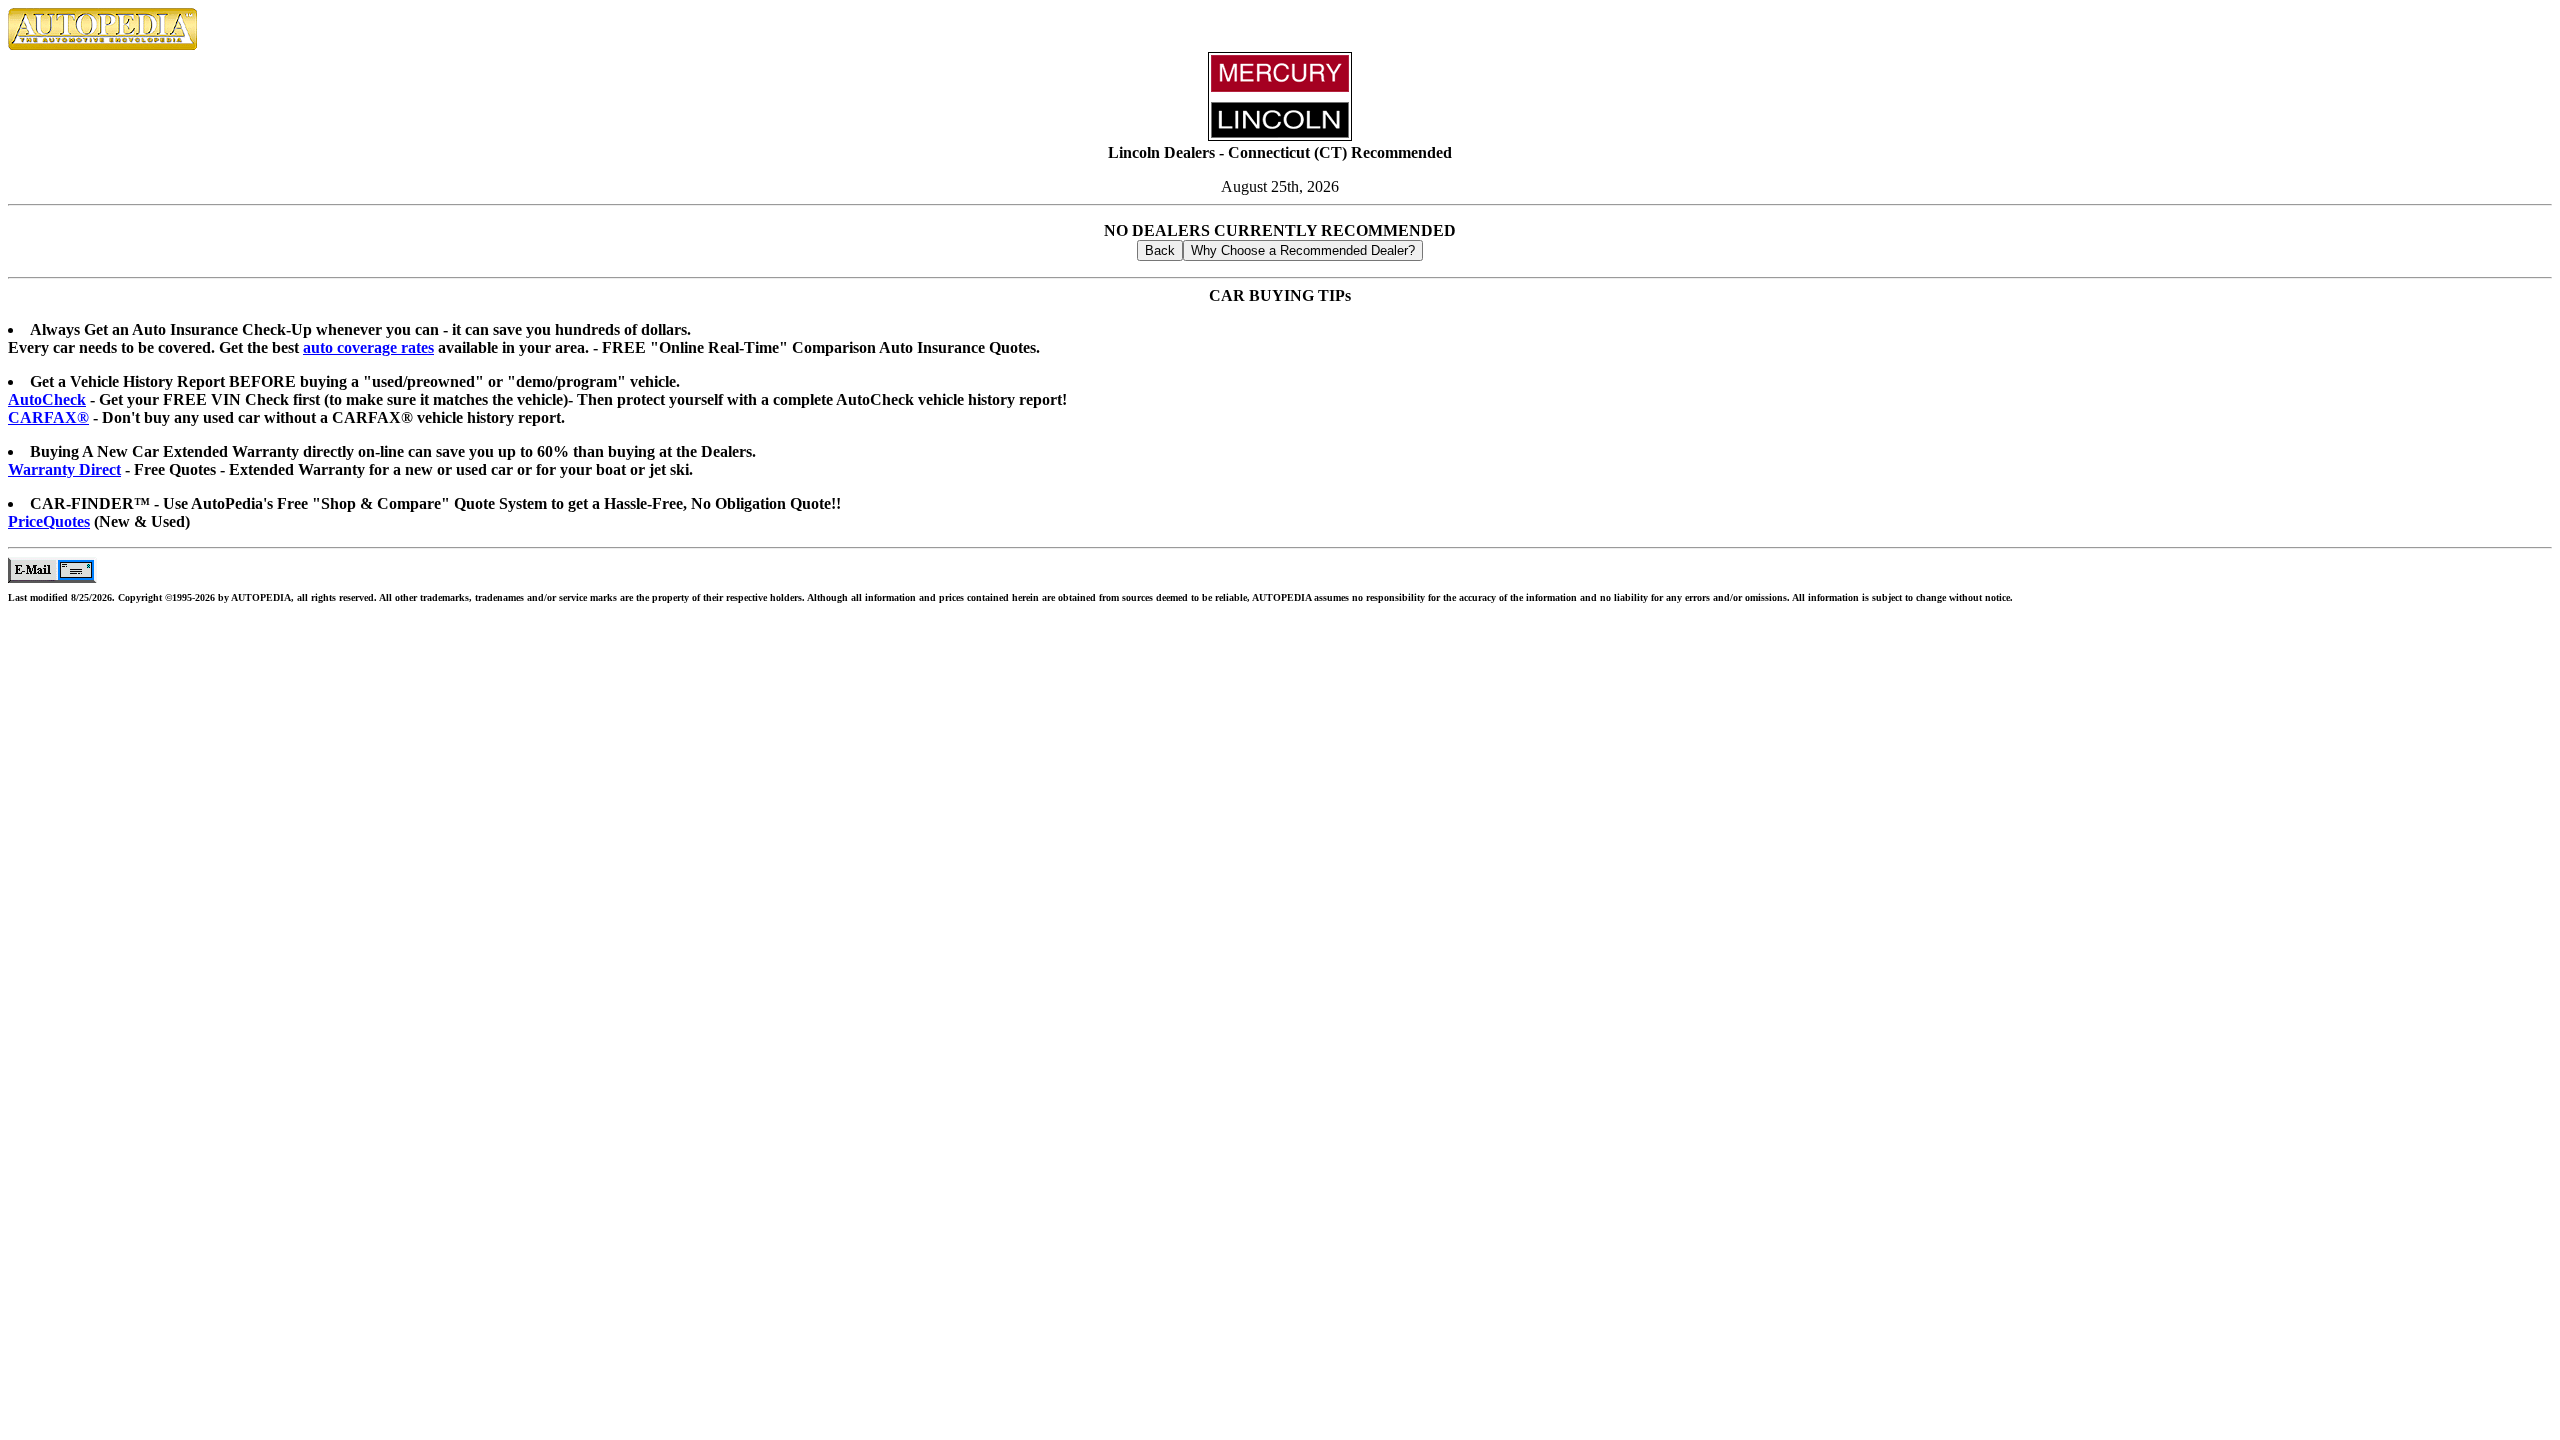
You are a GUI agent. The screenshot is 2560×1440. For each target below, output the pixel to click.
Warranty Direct (64, 469)
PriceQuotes (49, 521)
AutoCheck (47, 399)
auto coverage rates (368, 347)
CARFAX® (48, 417)
